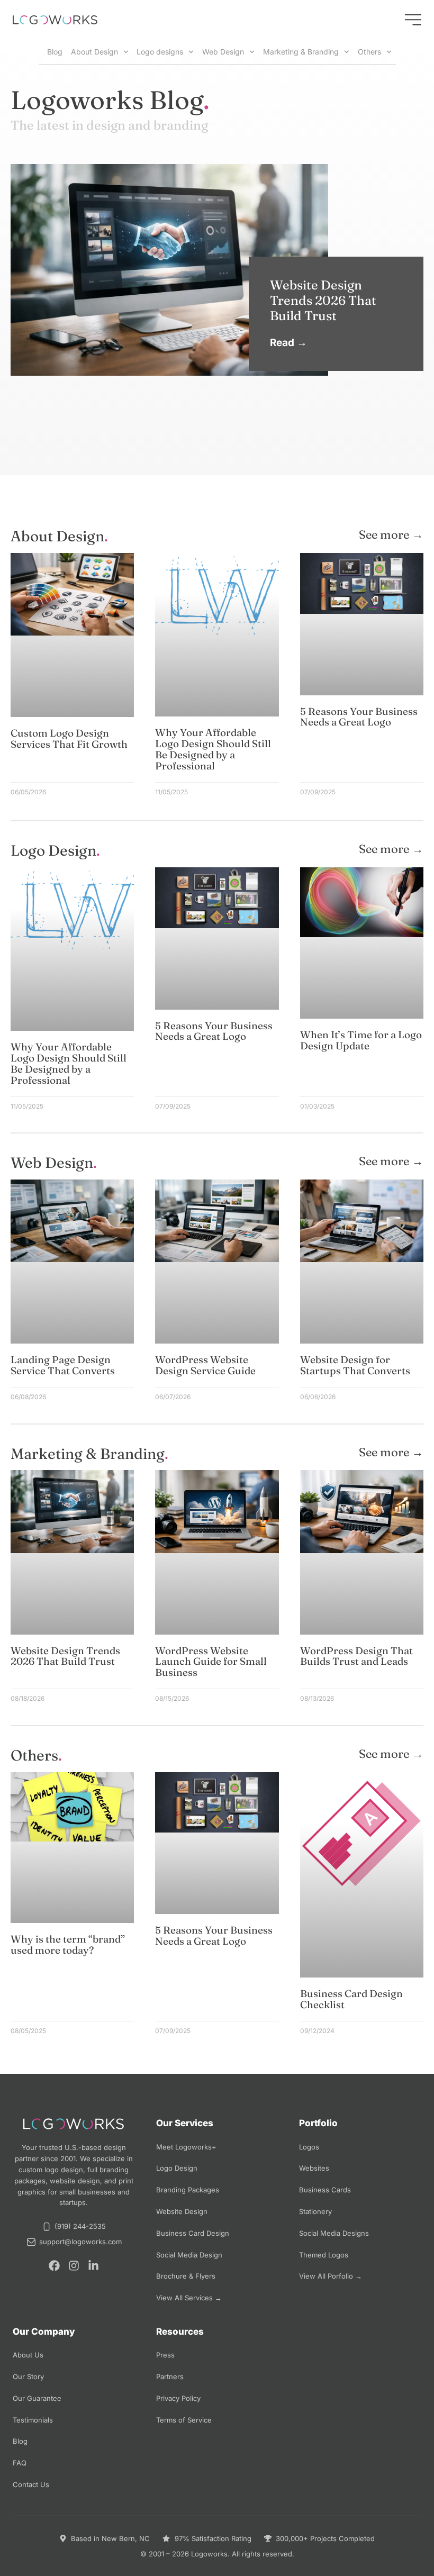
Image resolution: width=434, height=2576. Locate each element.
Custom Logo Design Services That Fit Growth (69, 738)
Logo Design (53, 850)
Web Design (223, 52)
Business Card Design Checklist (351, 1999)
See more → (391, 534)
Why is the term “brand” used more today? (68, 1944)
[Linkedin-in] (93, 2266)
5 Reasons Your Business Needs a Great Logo (359, 717)
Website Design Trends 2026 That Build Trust (323, 300)
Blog (53, 52)
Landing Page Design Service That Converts (63, 1365)
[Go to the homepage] (55, 20)
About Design (94, 52)
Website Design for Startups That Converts (355, 1365)
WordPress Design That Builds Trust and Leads (356, 1656)
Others (369, 52)
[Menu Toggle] (413, 20)
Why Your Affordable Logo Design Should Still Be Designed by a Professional (213, 749)
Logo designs (160, 52)
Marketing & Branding (301, 52)
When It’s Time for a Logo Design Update (361, 1040)
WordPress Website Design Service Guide (205, 1365)
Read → (288, 343)
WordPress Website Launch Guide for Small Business (211, 1662)
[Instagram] (74, 2266)
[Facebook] (54, 2266)
